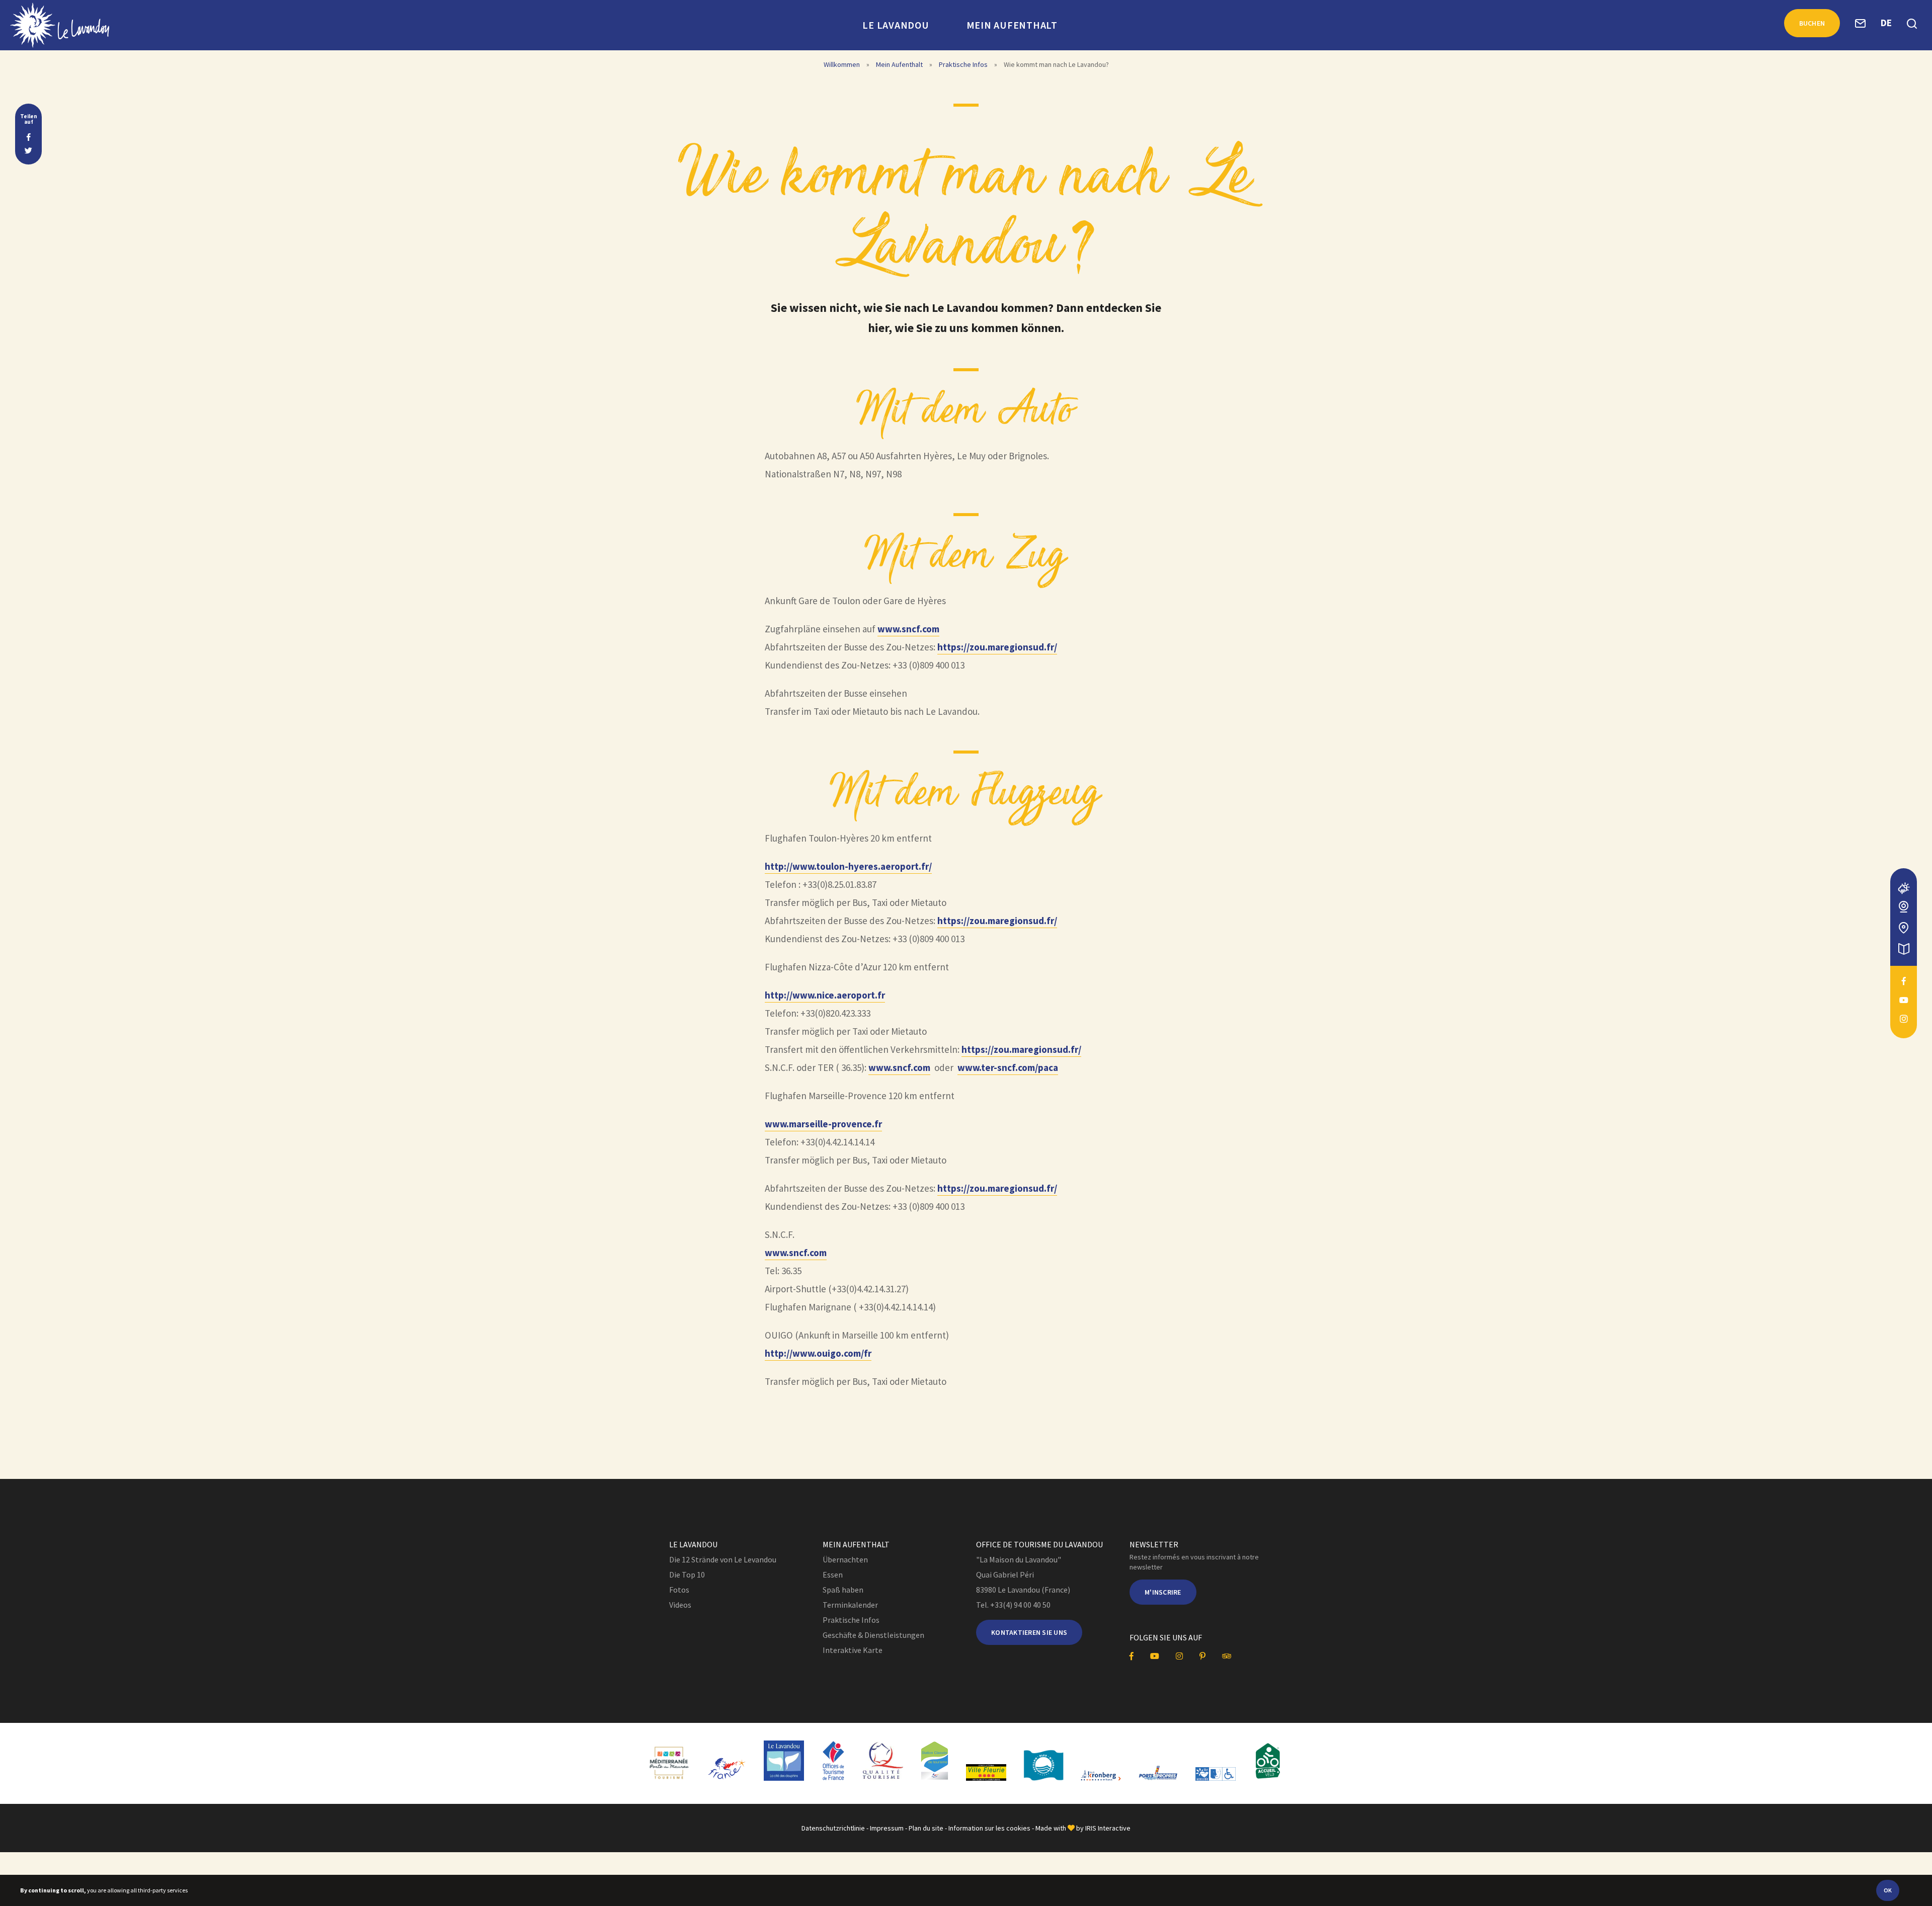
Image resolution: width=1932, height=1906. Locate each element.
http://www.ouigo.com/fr (818, 1353)
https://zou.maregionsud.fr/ (997, 647)
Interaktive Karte (853, 1650)
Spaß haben (843, 1590)
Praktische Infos (963, 64)
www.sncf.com (908, 629)
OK (1888, 1890)
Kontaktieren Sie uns (1029, 1632)
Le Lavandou (896, 25)
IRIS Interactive (1108, 1828)
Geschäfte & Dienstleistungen (873, 1635)
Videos (680, 1605)
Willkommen (842, 64)
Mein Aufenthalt (1012, 25)
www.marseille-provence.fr (823, 1124)
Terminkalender (850, 1605)
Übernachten (845, 1559)
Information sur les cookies (989, 1828)
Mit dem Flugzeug (966, 794)
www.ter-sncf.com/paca (1008, 1067)
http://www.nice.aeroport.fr (825, 995)
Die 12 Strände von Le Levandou (723, 1559)
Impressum (887, 1828)
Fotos (679, 1590)
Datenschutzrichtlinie (833, 1828)
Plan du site (926, 1828)
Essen (833, 1574)
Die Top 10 (687, 1574)
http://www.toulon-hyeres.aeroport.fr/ (848, 866)
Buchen (1812, 23)
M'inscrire (1163, 1592)
